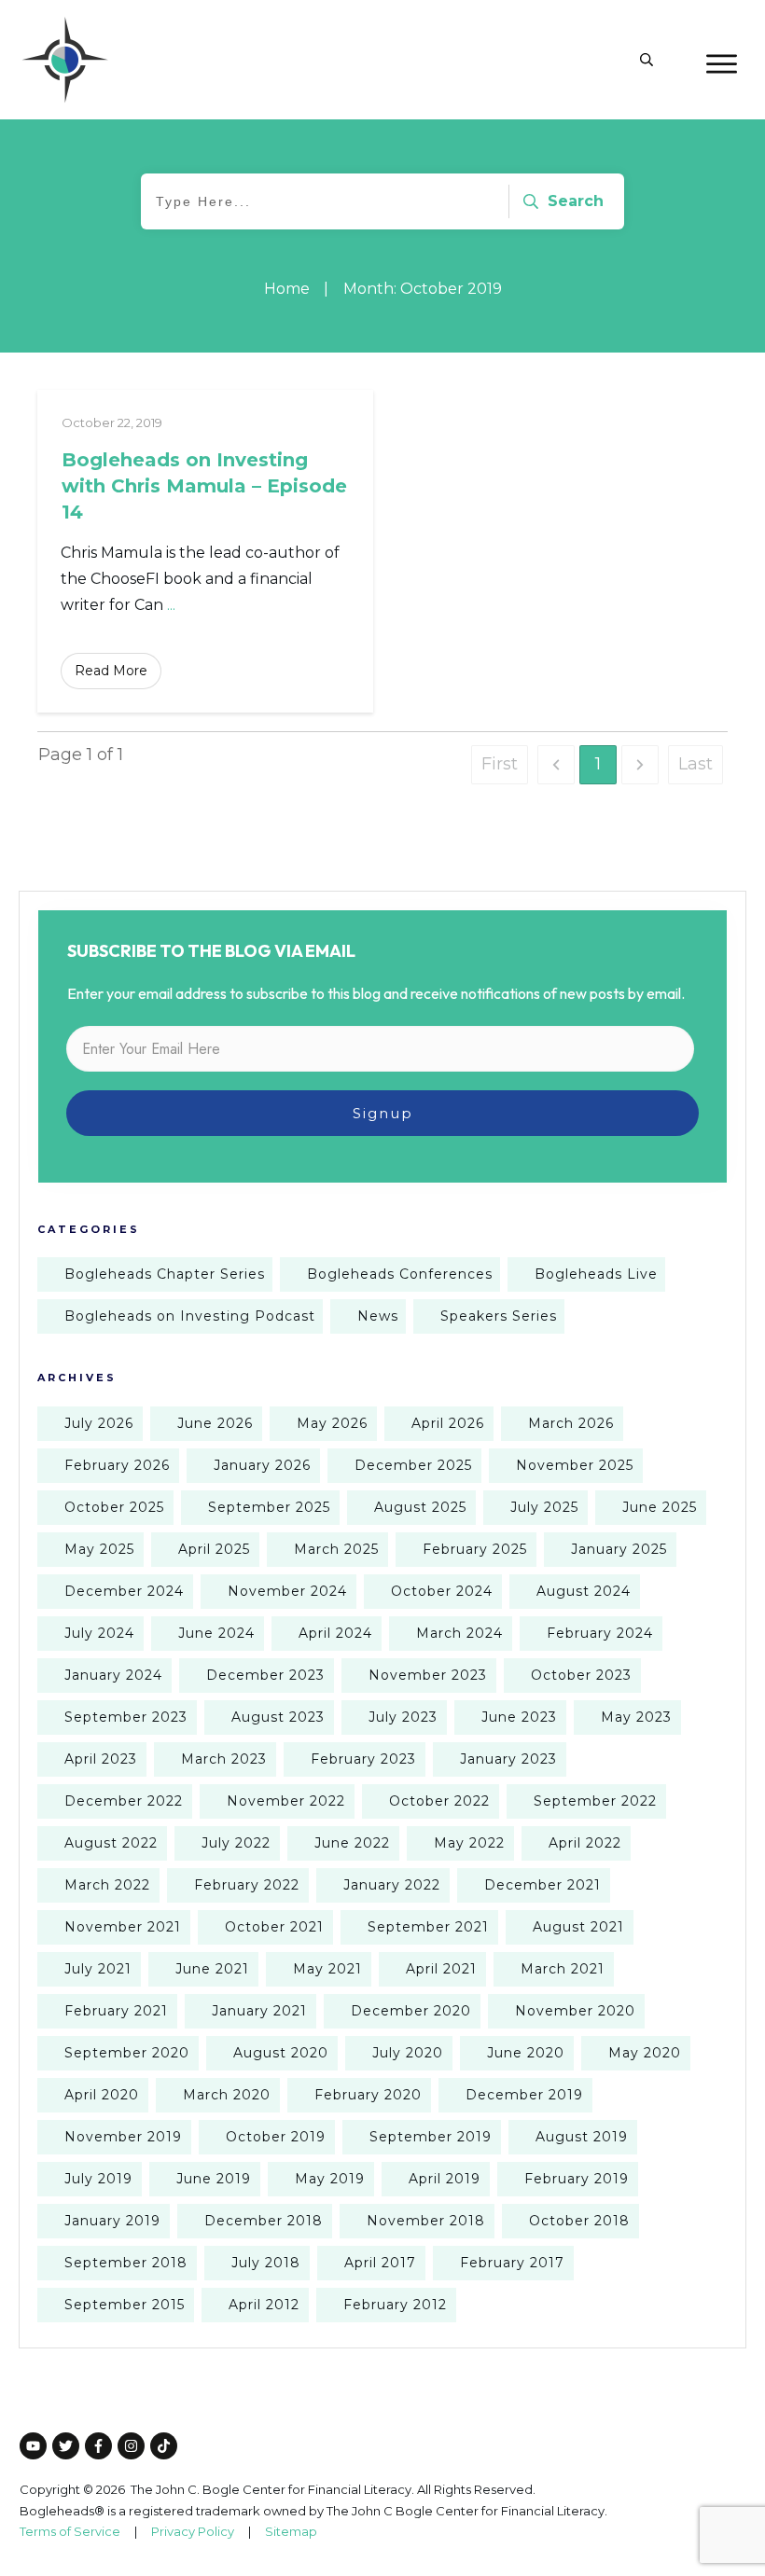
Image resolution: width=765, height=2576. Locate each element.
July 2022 (236, 1843)
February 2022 (247, 1885)
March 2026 (571, 1423)
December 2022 (124, 1801)
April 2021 (441, 1969)
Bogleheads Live (596, 1274)
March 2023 (224, 1759)
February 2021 (116, 2011)
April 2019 (445, 2179)
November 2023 (428, 1675)
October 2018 (579, 2221)
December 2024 (124, 1591)
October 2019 (276, 2137)
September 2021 (428, 1927)
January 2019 (112, 2221)
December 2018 (264, 2221)
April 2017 (380, 2263)
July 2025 (544, 1507)
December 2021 (542, 1885)
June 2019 (214, 2179)
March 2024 (459, 1633)
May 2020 (645, 2053)
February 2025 (475, 1549)
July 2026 (99, 1423)
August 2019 (582, 2137)
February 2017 (512, 2263)
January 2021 (259, 2011)
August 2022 (111, 1843)
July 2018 (266, 2263)
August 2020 (281, 2053)
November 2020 (575, 2011)
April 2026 (448, 1423)
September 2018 (126, 2263)
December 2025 (413, 1465)
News (378, 1316)
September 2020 (127, 2053)
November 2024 (287, 1591)
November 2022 (286, 1801)
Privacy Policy (193, 2531)
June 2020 (526, 2053)
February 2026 (117, 1465)
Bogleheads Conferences (400, 1274)
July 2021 (98, 1969)
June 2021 (212, 1969)
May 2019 (330, 2179)
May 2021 (327, 1969)
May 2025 (99, 1549)
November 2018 (426, 2221)
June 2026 (215, 1423)
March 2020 (227, 2095)
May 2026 (332, 1423)
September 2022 (595, 1801)
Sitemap (291, 2531)
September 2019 (431, 2137)
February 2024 (600, 1633)
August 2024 (584, 1591)
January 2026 (262, 1465)
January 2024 (113, 1675)
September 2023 (126, 1717)
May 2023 (636, 1717)
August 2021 (578, 1927)
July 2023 (403, 1717)
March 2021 (563, 1969)
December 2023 (265, 1675)
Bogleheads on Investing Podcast (190, 1316)
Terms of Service (70, 2531)
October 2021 (274, 1927)
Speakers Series (499, 1316)
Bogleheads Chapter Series (165, 1274)
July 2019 (98, 2179)
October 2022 (439, 1801)
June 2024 (216, 1633)
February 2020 (368, 2095)
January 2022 (392, 1885)
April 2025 (214, 1549)
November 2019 (123, 2137)
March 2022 (107, 1885)
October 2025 (114, 1507)
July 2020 (408, 2053)
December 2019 (524, 2095)
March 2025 (336, 1549)
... (171, 605)
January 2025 (619, 1549)
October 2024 (442, 1591)
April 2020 (102, 2095)
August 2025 (420, 1507)
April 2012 (264, 2305)
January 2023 (508, 1759)
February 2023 (363, 1759)
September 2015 (125, 2305)
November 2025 (575, 1465)
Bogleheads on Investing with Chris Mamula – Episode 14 (204, 486)
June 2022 (352, 1843)
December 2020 (411, 2011)
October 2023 (581, 1675)
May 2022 (469, 1843)
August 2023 (278, 1717)
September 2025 (269, 1507)
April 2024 (335, 1633)
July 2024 (99, 1633)
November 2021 (123, 1927)
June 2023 (519, 1717)
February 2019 (577, 2179)
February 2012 (395, 2305)
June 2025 (660, 1507)
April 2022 (585, 1843)
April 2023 (101, 1759)
